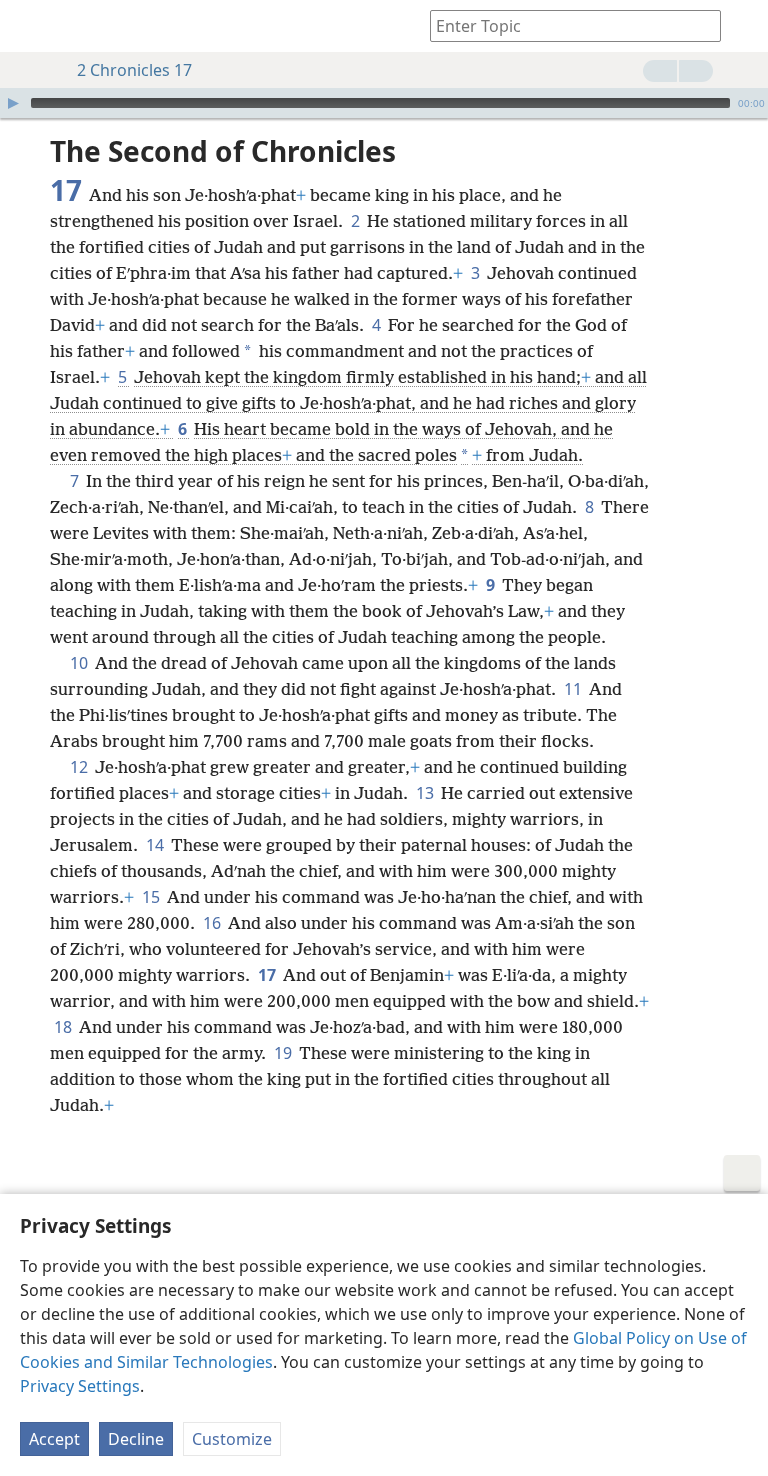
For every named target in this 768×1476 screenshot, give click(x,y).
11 (574, 689)
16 (213, 923)
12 (80, 767)
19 (284, 1053)
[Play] (13, 103)
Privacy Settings (80, 1386)
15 (152, 897)
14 (156, 845)
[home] (30, 26)
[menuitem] (30, 26)
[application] (384, 103)
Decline (136, 1439)
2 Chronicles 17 (134, 70)
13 (426, 793)
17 (268, 975)
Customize (232, 1439)
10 (80, 663)
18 (64, 1027)
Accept (54, 1439)
